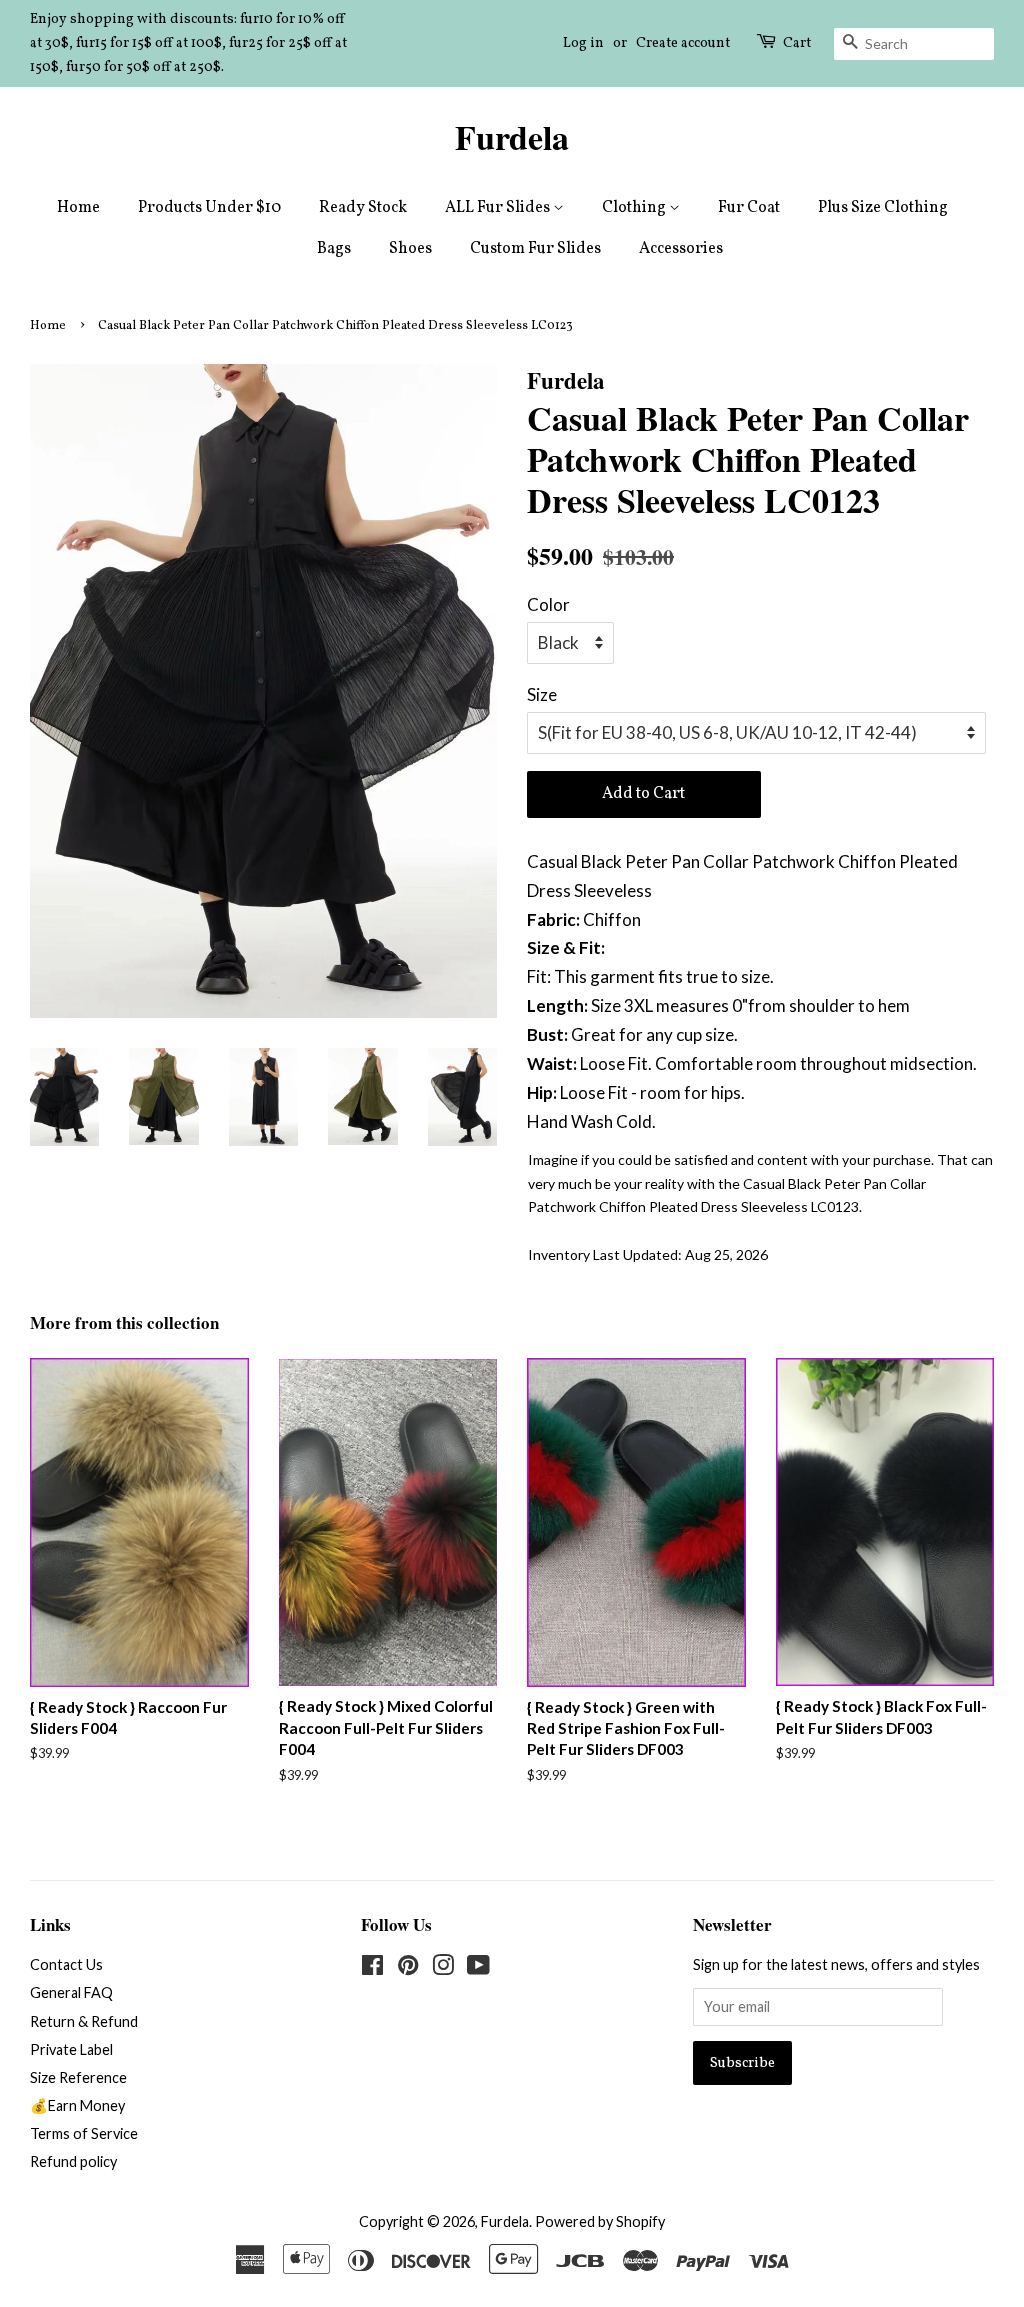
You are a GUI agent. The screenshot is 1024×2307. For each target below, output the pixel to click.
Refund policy (73, 2161)
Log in (583, 43)
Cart (797, 43)
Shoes (410, 249)
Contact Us (66, 1964)
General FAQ (71, 1992)
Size (542, 694)
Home (78, 208)
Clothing (635, 208)
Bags (334, 249)
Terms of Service (84, 2133)
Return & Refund (84, 2021)
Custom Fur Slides (535, 249)
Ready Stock (363, 208)
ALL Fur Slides (499, 208)
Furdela (512, 137)
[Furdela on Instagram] (443, 1968)
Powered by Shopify (600, 2221)
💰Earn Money (77, 2105)
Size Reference (78, 2077)
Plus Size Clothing (883, 208)
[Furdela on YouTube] (478, 1968)
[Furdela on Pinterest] (408, 1968)
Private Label (71, 2049)
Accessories (681, 249)
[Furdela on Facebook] (372, 1968)
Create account (683, 43)
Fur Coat (749, 208)
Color (548, 604)
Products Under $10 (209, 208)
